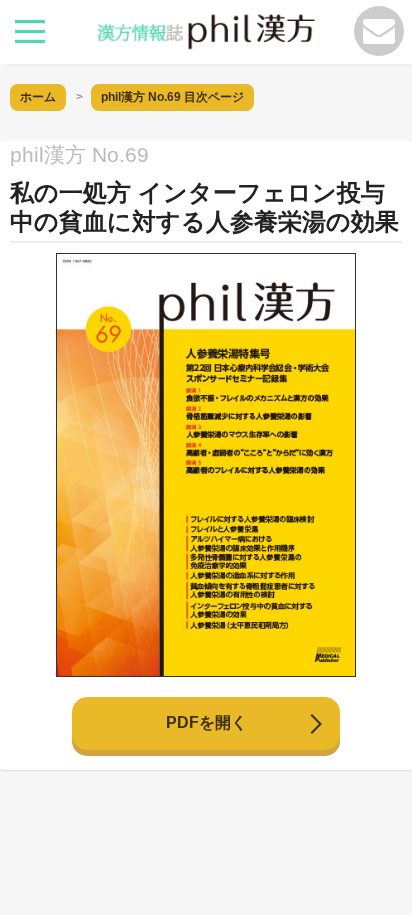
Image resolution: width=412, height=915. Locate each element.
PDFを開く (206, 722)
